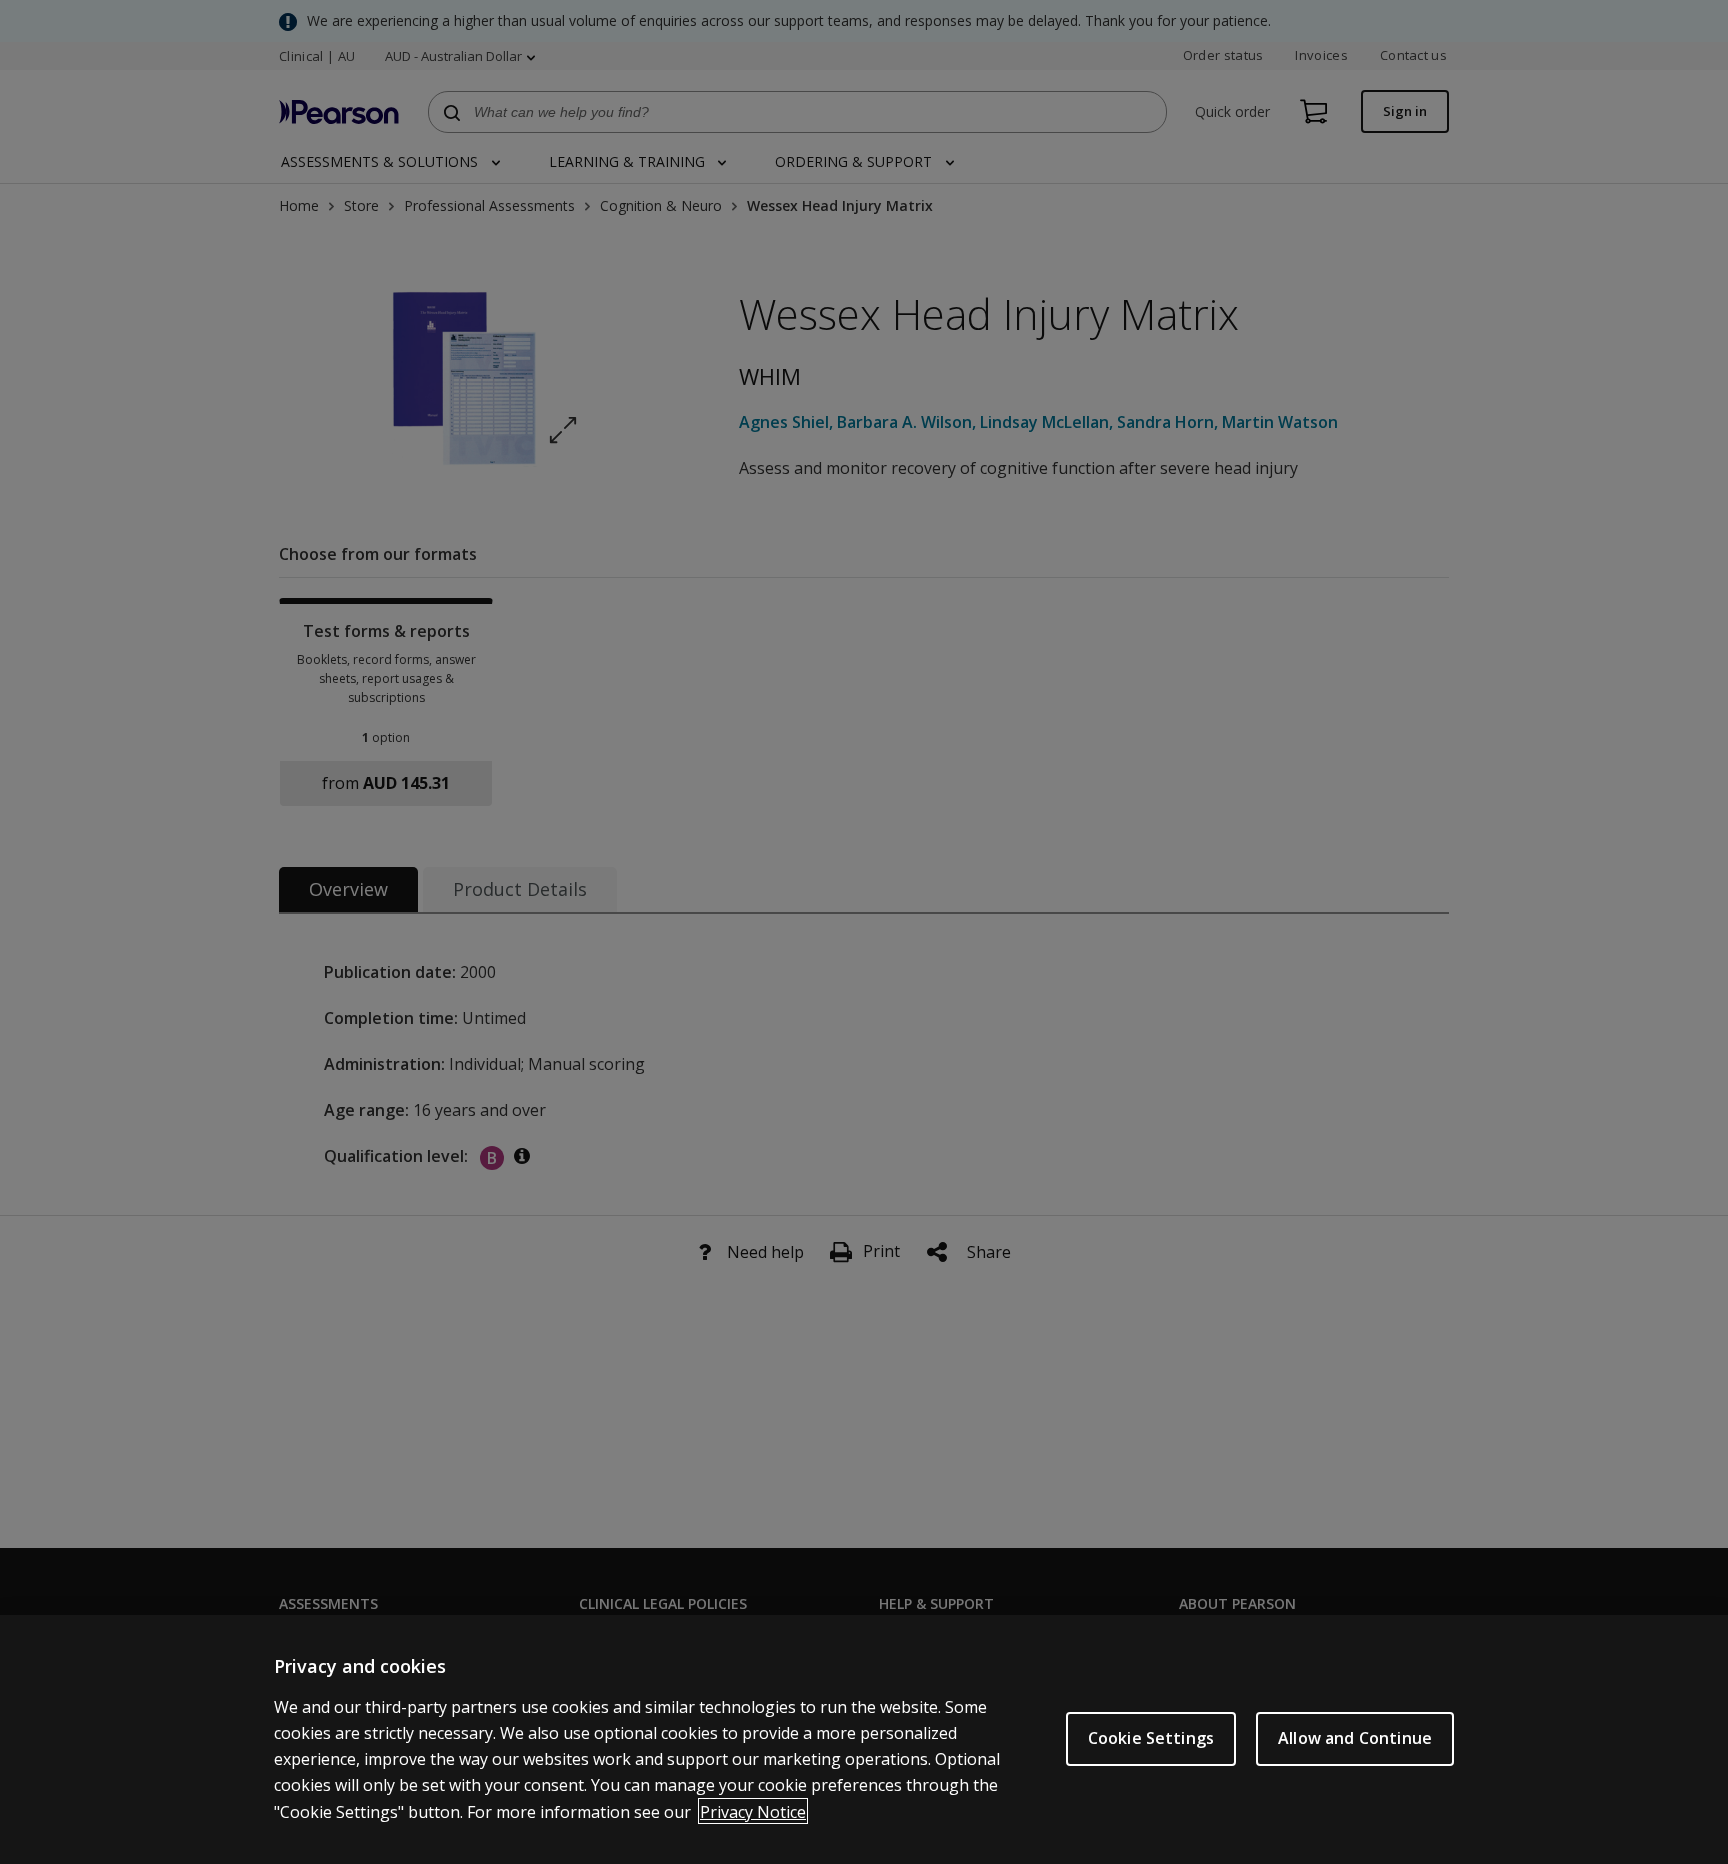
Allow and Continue (1355, 1738)
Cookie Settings (1151, 1738)
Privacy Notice (753, 1811)
